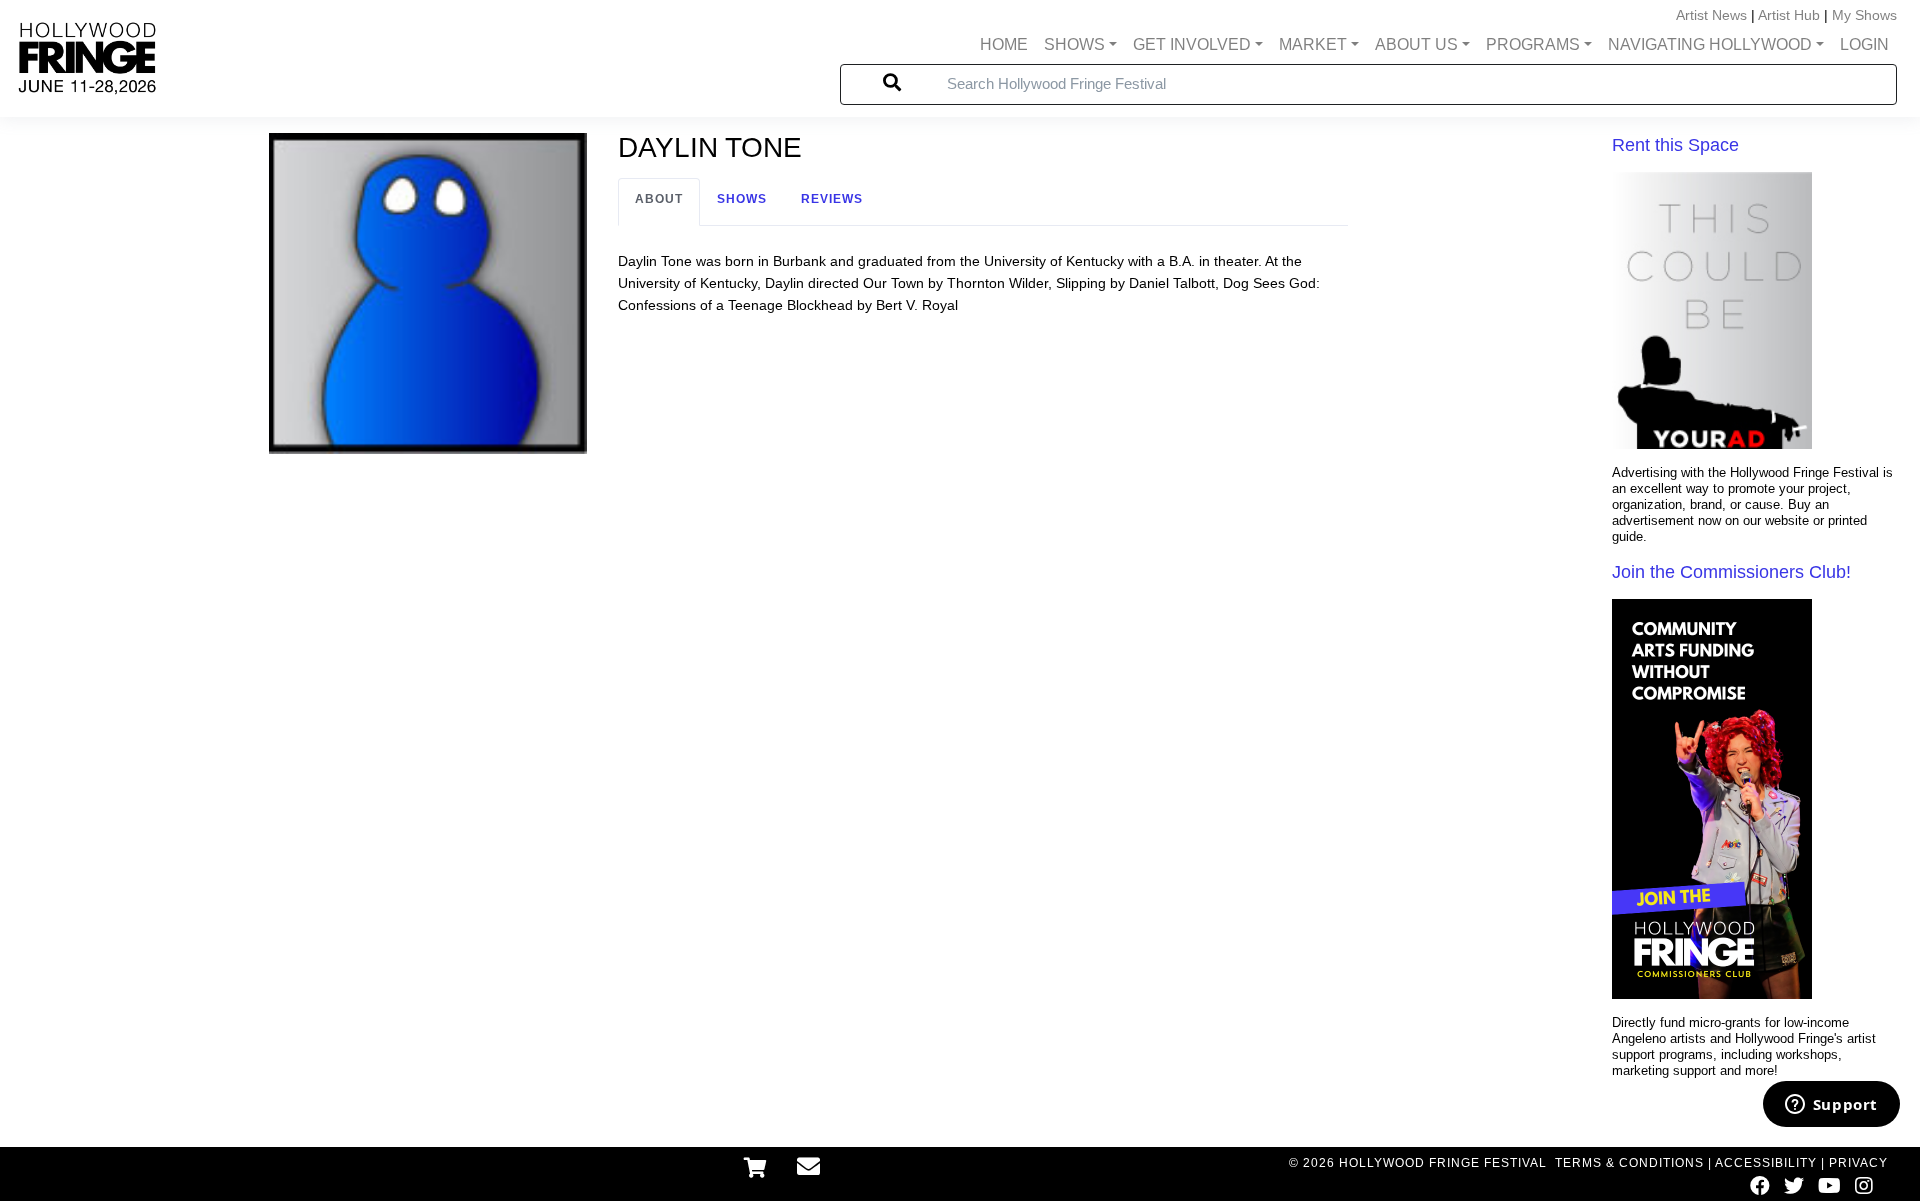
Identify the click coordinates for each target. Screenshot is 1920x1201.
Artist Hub (1789, 15)
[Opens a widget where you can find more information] (1831, 1106)
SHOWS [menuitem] (1074, 44)
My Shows (1864, 15)
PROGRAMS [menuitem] (1533, 44)
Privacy (1858, 1163)
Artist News (1711, 15)
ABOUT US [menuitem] (1416, 44)
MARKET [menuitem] (1313, 44)
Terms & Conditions (1629, 1163)
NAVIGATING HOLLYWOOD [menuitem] (1710, 44)
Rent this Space (1675, 145)
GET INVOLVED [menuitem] (1192, 44)
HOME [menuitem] (1004, 44)
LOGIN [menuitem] (1864, 44)
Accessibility (1766, 1163)
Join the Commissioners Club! (1731, 572)
